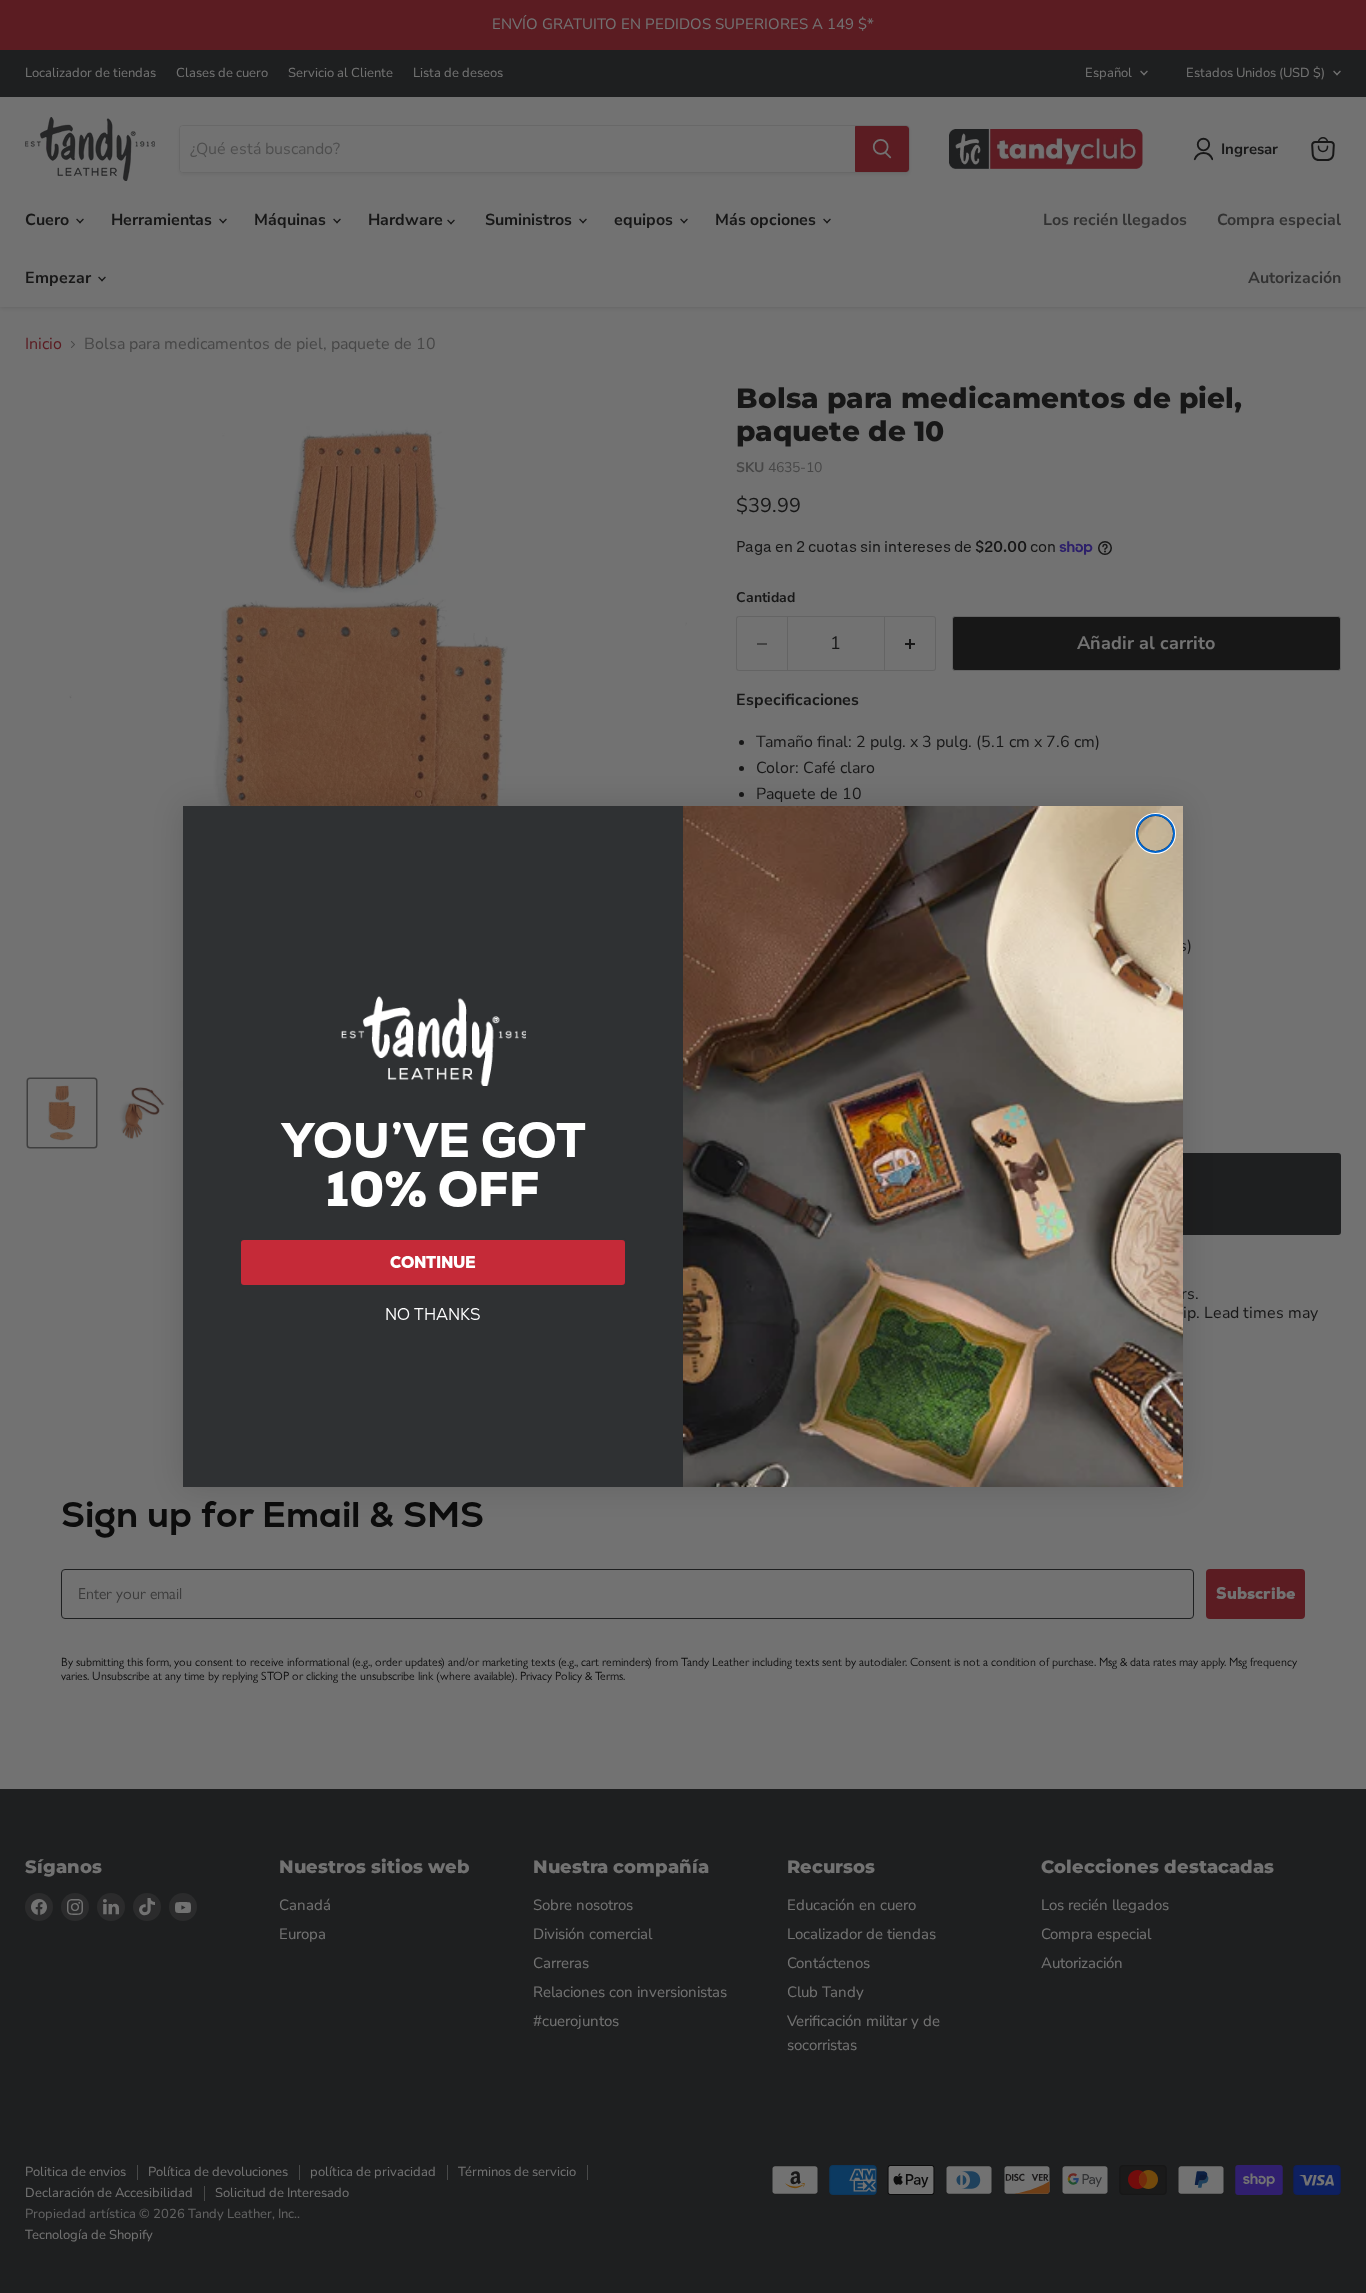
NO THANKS (433, 1314)
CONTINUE (433, 1262)
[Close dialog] (1155, 833)
